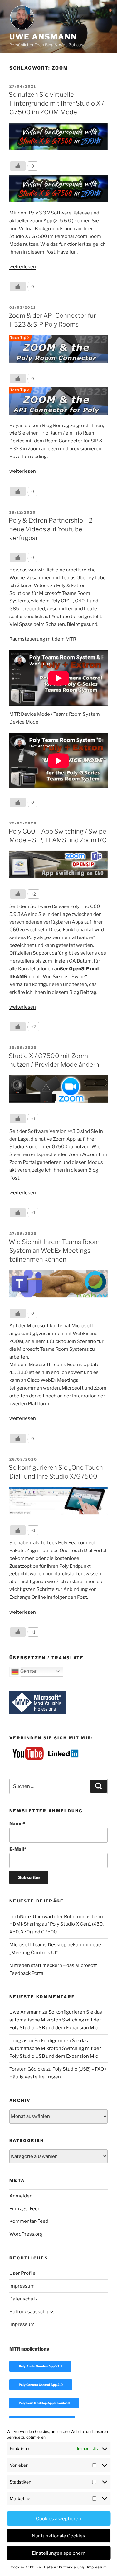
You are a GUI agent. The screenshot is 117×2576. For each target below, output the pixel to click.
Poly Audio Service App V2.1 (40, 2366)
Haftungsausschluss (32, 2312)
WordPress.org (26, 2234)
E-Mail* (18, 1849)
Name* (17, 1824)
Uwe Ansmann (43, 37)
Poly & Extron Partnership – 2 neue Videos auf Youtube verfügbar (51, 529)
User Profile (22, 2273)
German (28, 1671)
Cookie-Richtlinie (26, 2567)
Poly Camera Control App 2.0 (41, 2385)
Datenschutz (23, 2299)
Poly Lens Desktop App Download (44, 2403)
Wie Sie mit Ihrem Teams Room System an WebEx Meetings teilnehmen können (54, 1251)
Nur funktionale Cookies (58, 2536)
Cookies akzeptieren (58, 2519)
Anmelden (21, 2196)
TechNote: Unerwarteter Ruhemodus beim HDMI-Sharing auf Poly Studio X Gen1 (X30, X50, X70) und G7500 (56, 1924)
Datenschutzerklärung (64, 2567)
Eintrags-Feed (25, 2209)
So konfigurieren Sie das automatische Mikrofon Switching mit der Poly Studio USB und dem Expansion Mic (56, 2020)
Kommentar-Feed (29, 2221)
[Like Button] (18, 166)
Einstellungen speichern (59, 2553)
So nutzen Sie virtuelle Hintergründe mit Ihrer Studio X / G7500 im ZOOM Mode (56, 103)
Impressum (97, 2567)
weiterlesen (23, 267)
